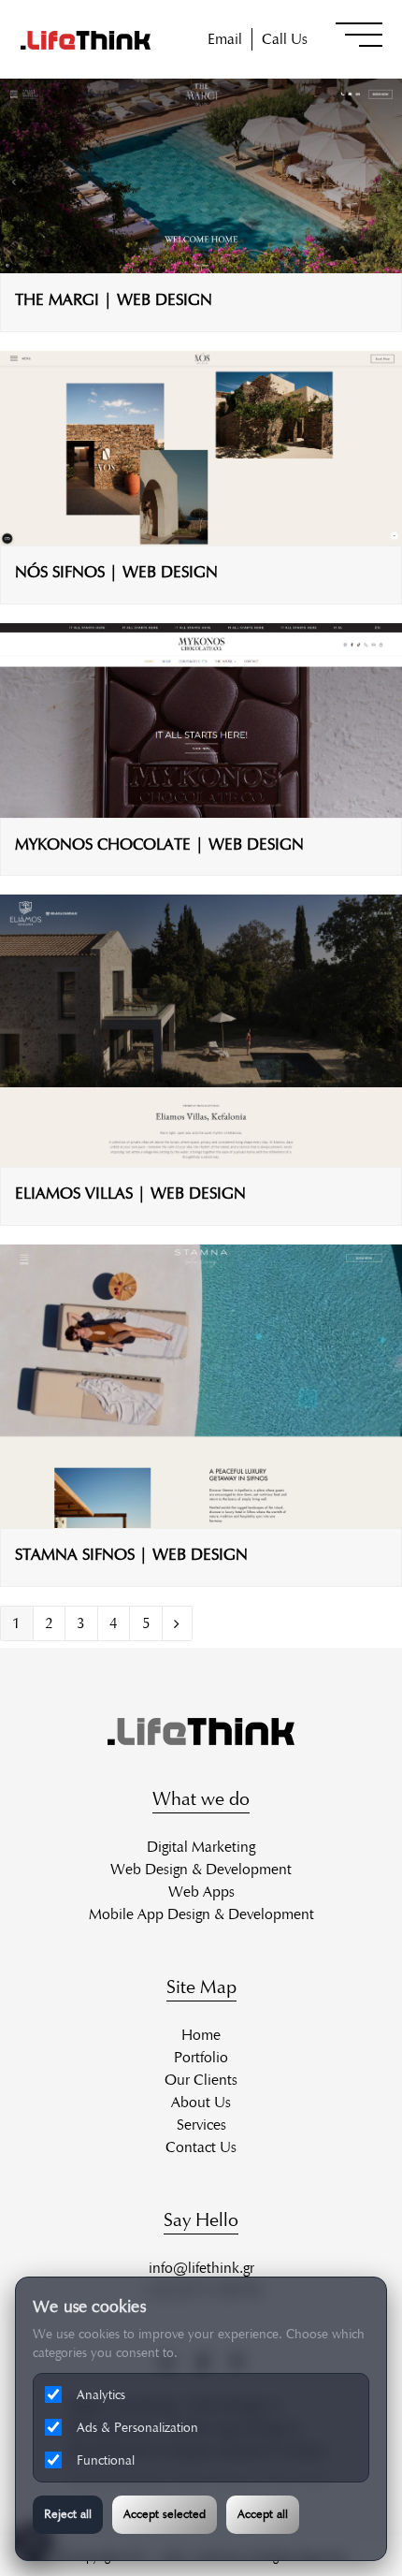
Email (225, 39)
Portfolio (201, 2057)
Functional (106, 2460)
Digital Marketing (201, 1847)
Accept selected (165, 2514)
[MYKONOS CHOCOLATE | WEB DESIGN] (201, 806)
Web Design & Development (201, 1869)
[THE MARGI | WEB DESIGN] (201, 262)
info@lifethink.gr (201, 2268)
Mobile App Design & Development (201, 1914)
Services (201, 2125)
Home (201, 2035)
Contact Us (201, 2147)
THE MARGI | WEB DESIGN (114, 299)
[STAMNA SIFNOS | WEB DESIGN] (201, 1516)
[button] (359, 35)
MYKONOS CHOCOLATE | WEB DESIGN (159, 844)
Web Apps (201, 1892)
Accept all (263, 2514)
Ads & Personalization (137, 2428)
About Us (201, 2102)
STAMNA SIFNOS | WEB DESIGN (131, 1554)
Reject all (68, 2514)
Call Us (285, 39)
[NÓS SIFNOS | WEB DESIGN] (201, 534)
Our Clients (201, 2080)
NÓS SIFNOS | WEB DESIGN (116, 572)
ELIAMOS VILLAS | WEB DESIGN (130, 1193)
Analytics (101, 2395)
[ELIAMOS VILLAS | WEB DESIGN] (201, 1155)
